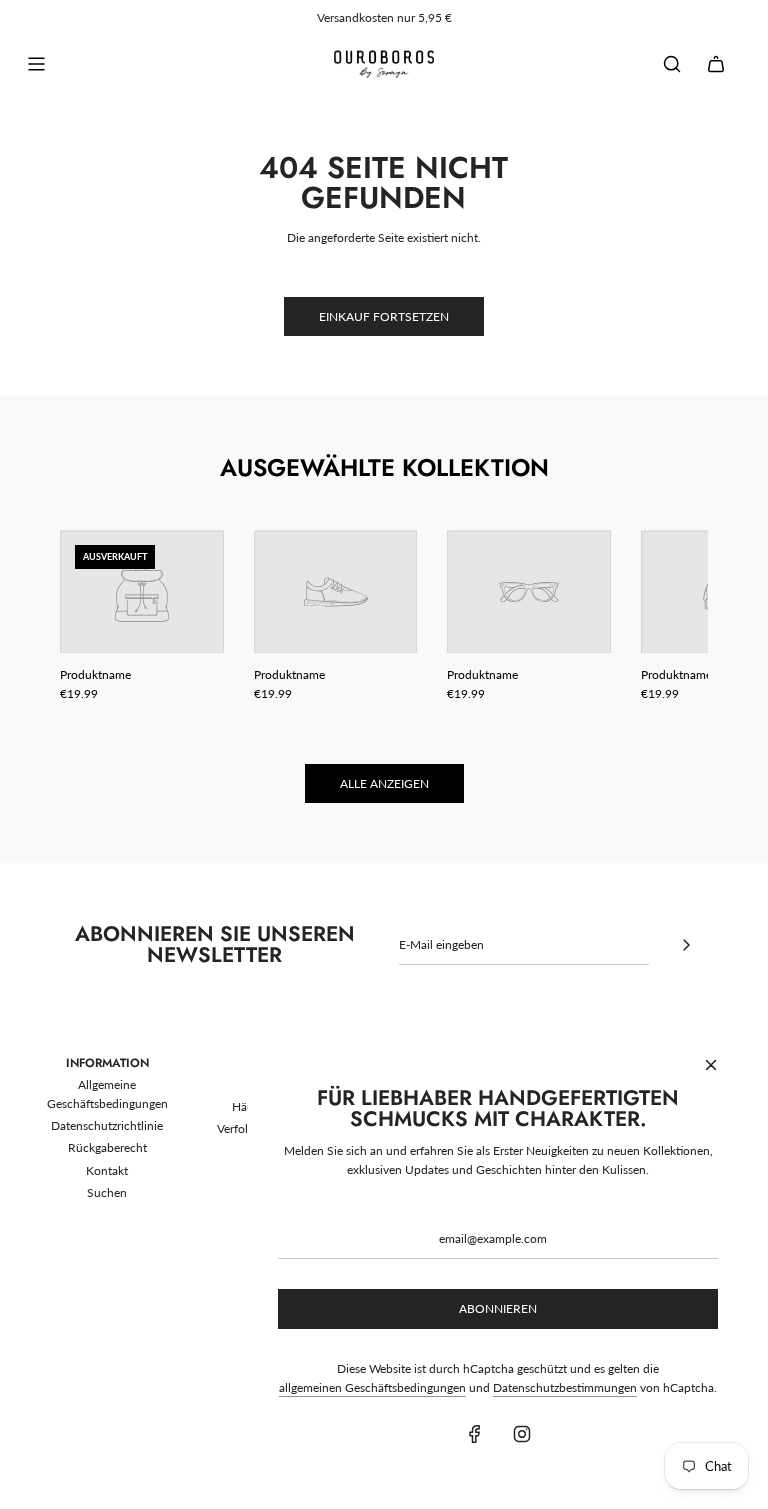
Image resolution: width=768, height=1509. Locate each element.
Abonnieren (498, 1308)
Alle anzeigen (384, 783)
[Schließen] (711, 1065)
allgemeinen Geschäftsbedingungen (372, 1387)
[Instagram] (522, 1434)
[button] (97, 617)
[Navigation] (36, 64)
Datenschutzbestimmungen (565, 1387)
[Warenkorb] (716, 64)
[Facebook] (475, 1434)
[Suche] (672, 64)
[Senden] (686, 945)
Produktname (95, 674)
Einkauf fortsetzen (384, 316)
